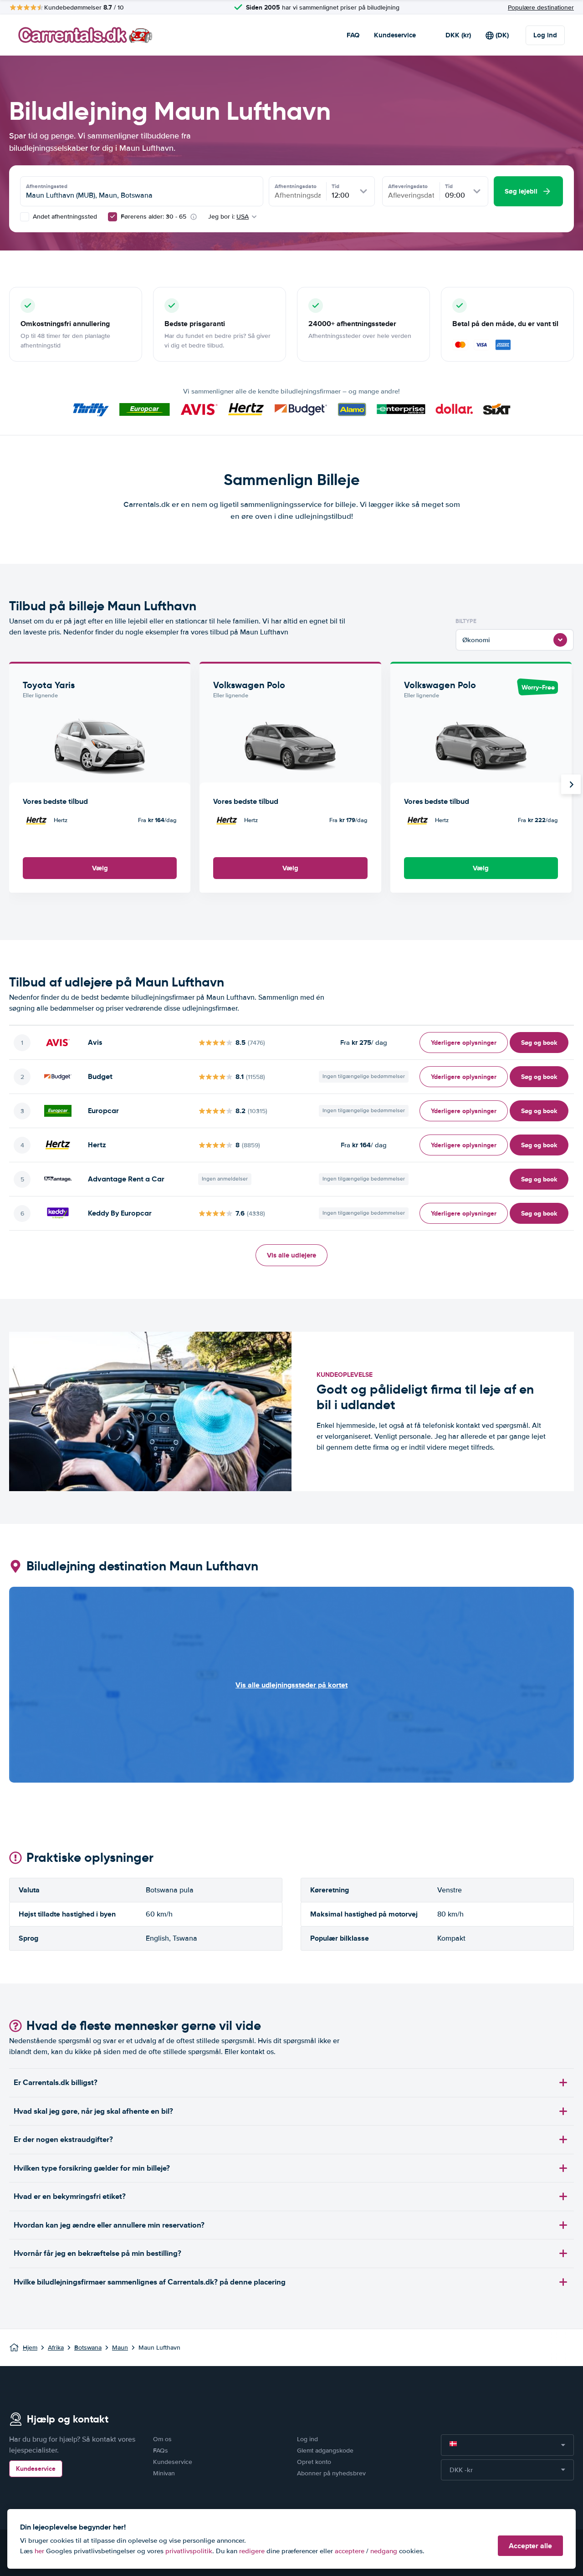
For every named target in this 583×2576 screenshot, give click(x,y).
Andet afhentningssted (64, 217)
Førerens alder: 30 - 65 (153, 217)
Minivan (164, 2473)
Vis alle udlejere (291, 1255)
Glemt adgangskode (325, 2451)
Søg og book (539, 1043)
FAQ (353, 35)
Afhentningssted (47, 186)
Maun (120, 2348)
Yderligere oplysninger (464, 1043)
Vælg (100, 868)
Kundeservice (395, 35)
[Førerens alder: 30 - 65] (113, 217)
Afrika (56, 2348)
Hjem (30, 2348)
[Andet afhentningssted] (25, 217)
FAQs (161, 2451)
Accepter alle (530, 2546)
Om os (162, 2439)
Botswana (88, 2348)
